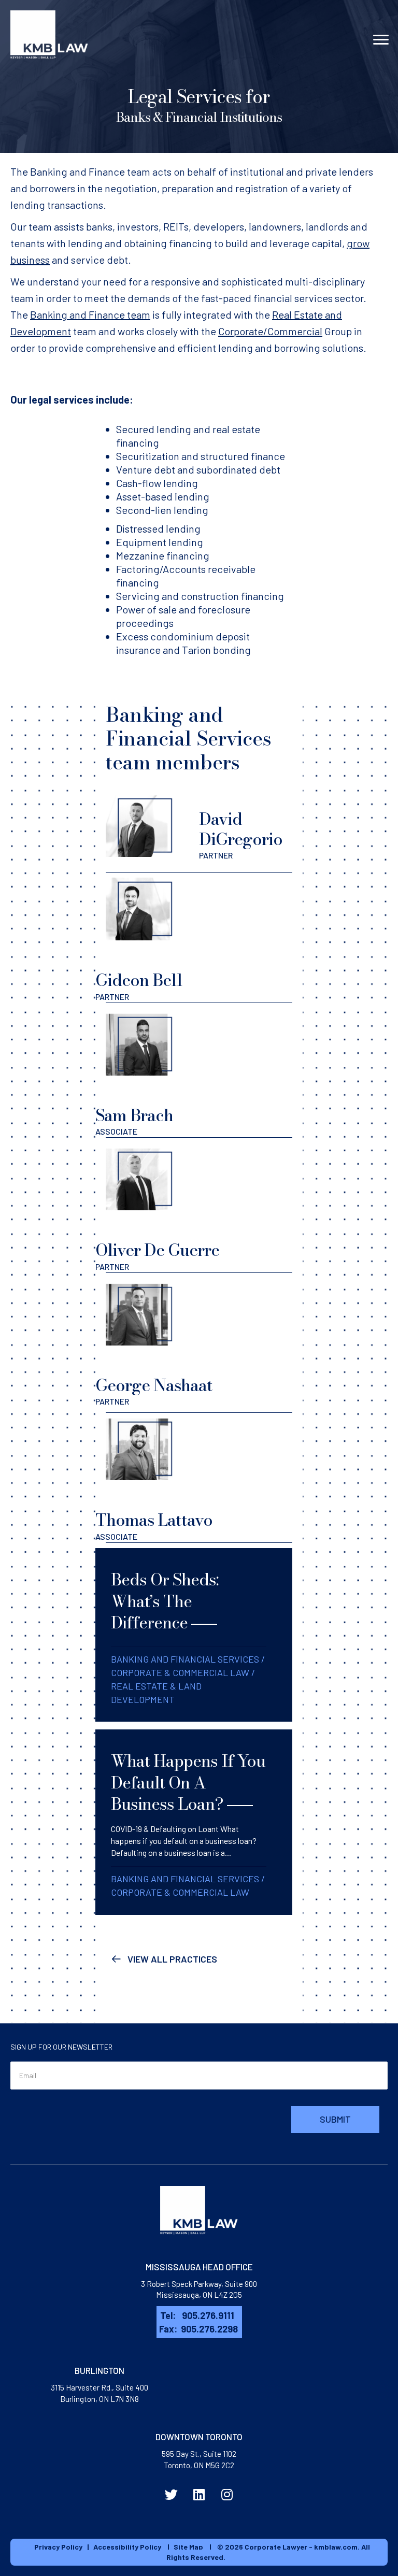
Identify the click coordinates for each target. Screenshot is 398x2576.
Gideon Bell (154, 997)
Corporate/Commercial (270, 331)
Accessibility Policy (127, 2547)
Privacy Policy (58, 2547)
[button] (164, 1958)
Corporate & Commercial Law (180, 1672)
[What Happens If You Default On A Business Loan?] (194, 1822)
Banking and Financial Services (185, 1659)
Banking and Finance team (90, 314)
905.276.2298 (209, 2329)
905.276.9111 (208, 2315)
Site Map (188, 2547)
